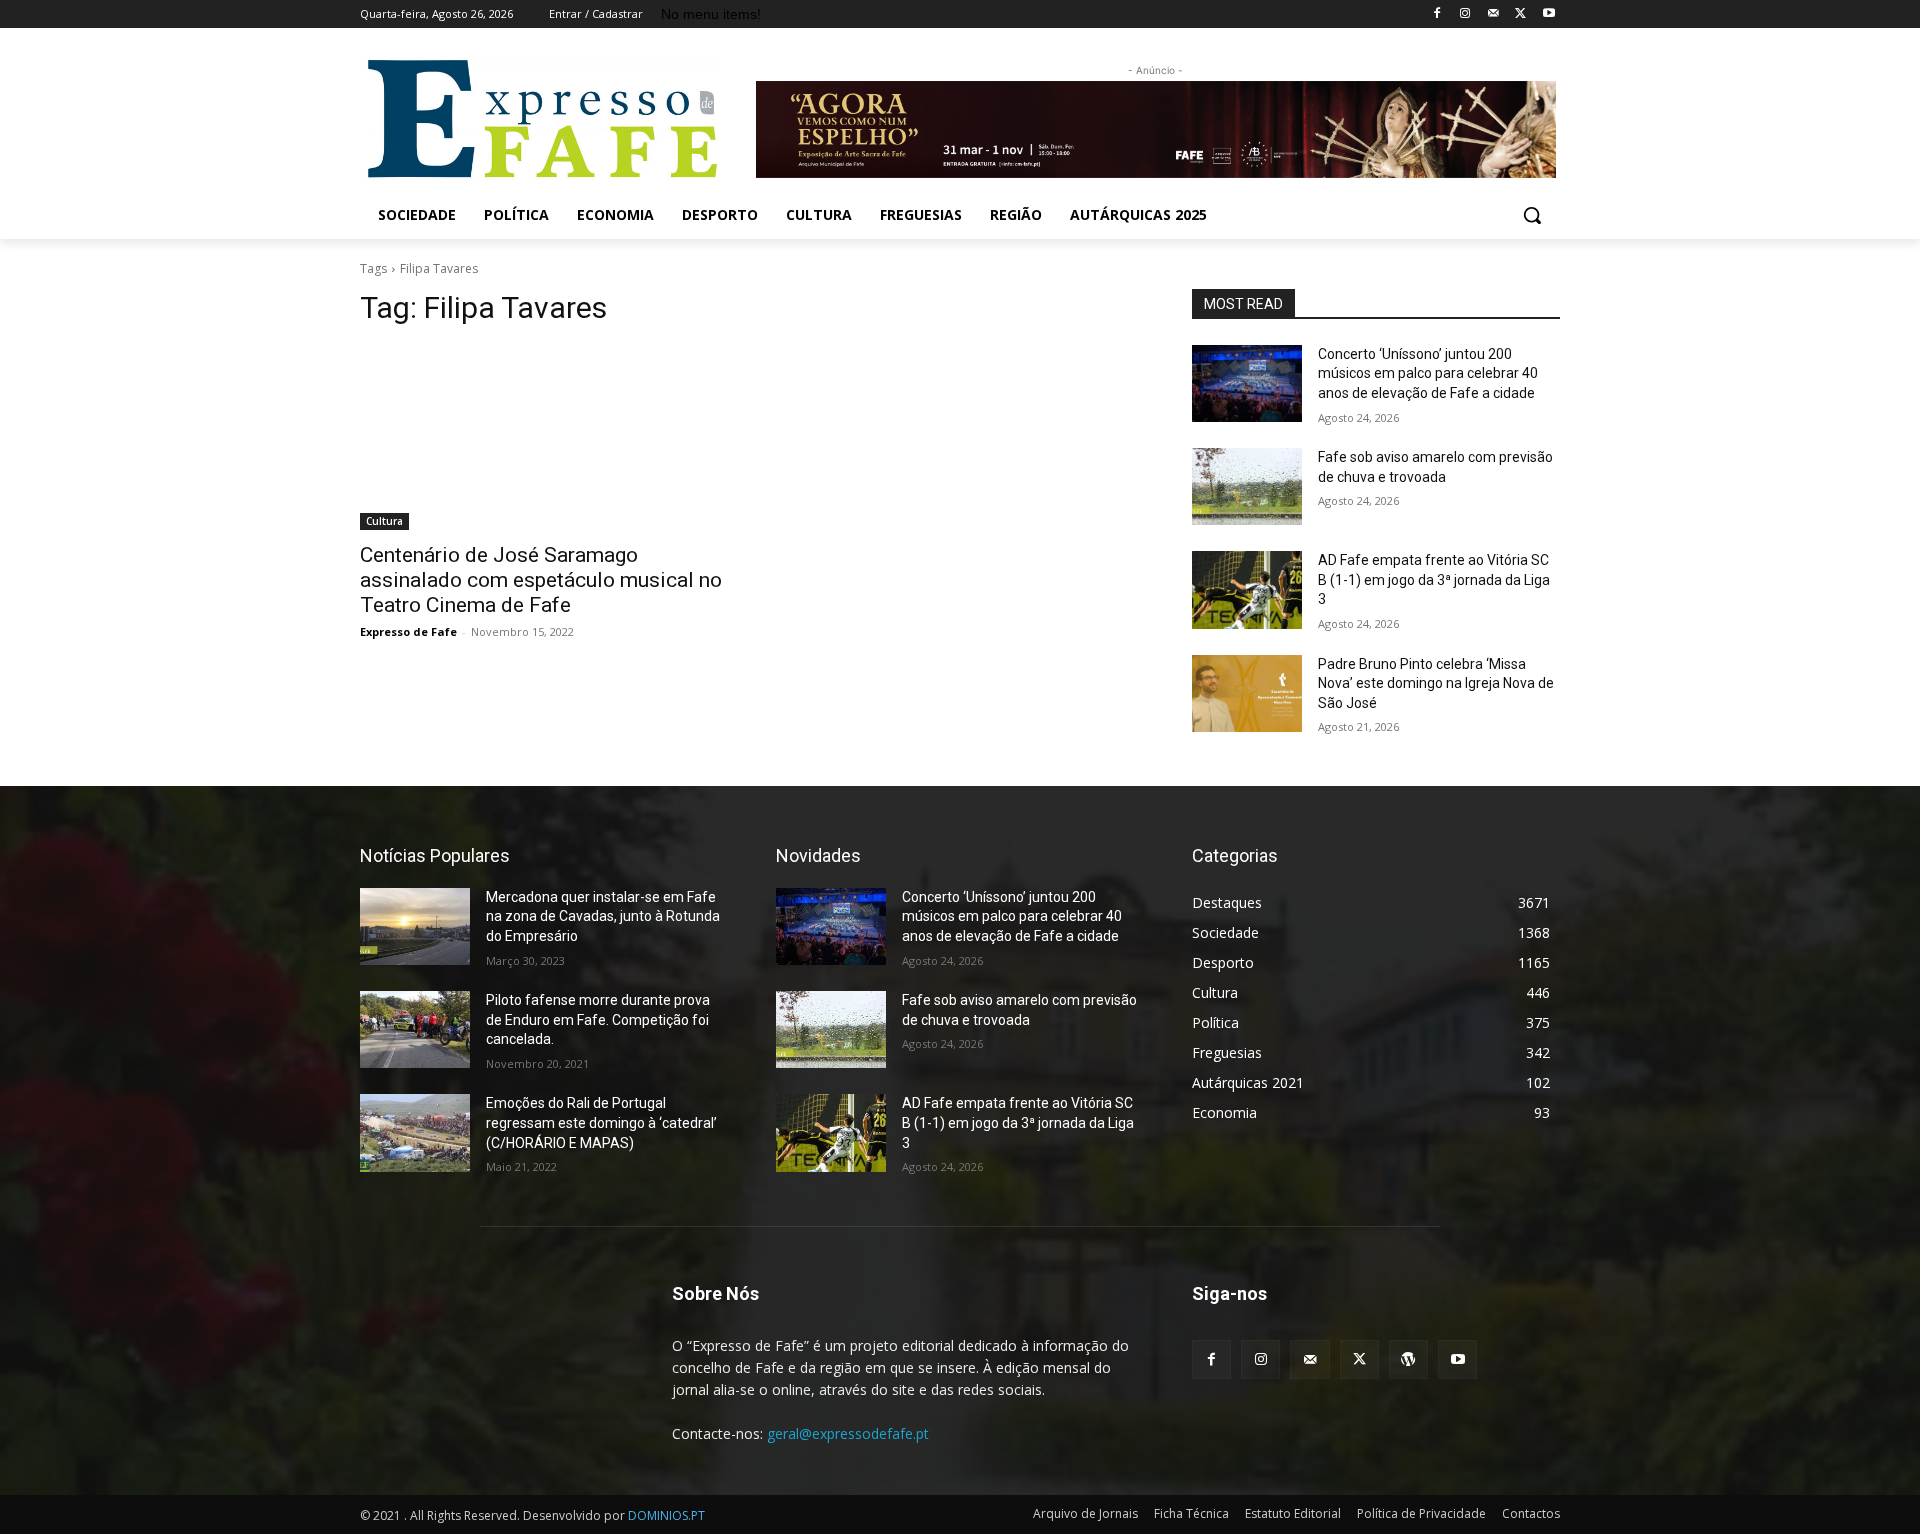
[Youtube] (1548, 14)
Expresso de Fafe (408, 631)
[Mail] (1493, 14)
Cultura (384, 521)
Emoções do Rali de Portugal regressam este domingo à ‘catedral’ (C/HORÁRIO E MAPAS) (601, 1122)
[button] (1532, 215)
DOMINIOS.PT (666, 1515)
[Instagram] (1465, 14)
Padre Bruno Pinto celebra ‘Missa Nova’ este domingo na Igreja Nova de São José (1436, 683)
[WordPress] (1408, 1359)
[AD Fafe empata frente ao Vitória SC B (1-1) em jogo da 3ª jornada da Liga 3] (1247, 589)
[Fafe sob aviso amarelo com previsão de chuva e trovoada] (1247, 486)
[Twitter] (1520, 14)
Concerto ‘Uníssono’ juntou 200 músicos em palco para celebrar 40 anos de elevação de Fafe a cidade (1428, 373)
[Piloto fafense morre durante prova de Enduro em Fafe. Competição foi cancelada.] (415, 1029)
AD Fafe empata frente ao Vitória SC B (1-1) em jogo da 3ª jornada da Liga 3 (1434, 579)
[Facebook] (1437, 14)
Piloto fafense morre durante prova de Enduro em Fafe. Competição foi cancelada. (598, 1019)
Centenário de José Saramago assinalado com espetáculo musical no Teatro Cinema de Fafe (541, 580)
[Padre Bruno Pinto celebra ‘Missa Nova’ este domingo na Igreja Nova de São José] (1247, 693)
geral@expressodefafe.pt (848, 1433)
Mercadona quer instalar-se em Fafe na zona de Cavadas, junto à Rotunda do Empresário (603, 916)
